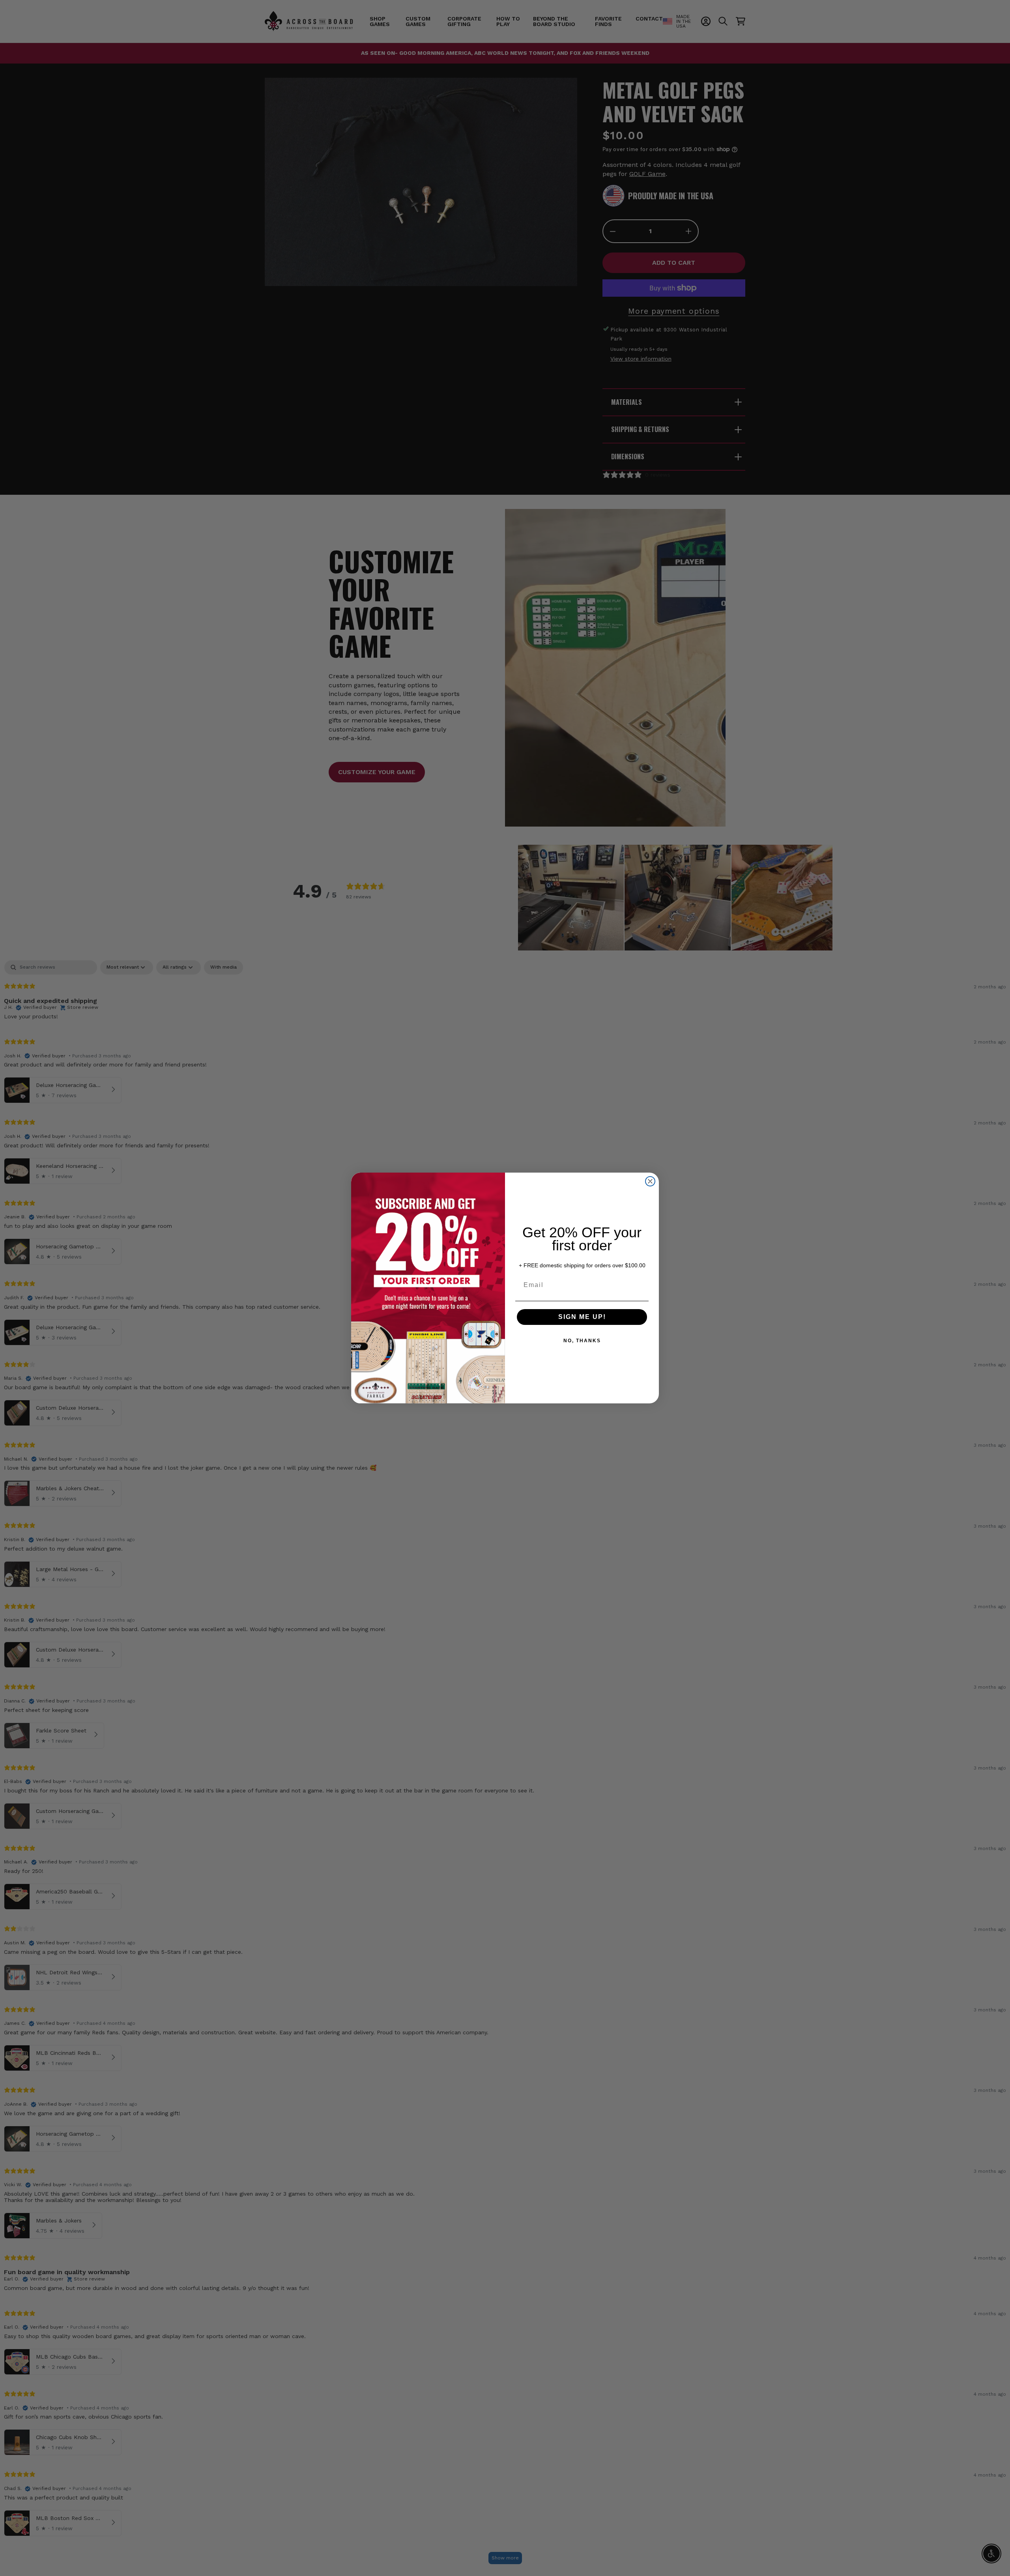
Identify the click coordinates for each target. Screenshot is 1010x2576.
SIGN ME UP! (582, 1317)
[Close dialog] (650, 1181)
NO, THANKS (582, 1341)
